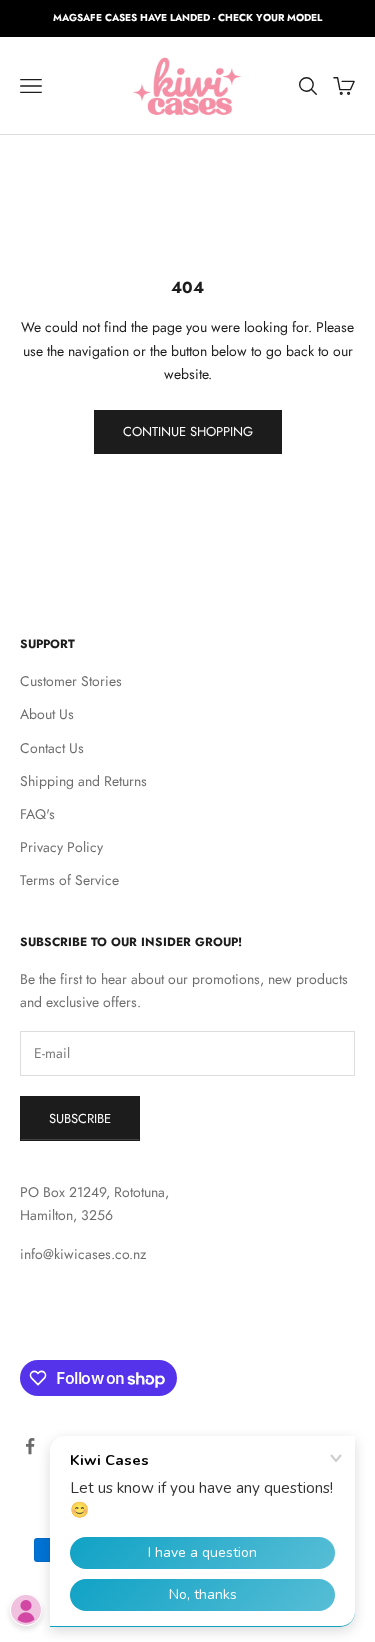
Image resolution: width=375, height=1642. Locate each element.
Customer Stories (71, 681)
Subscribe (80, 1118)
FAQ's (37, 814)
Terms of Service (69, 880)
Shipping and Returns (83, 781)
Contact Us (52, 748)
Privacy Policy (61, 847)
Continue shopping (188, 431)
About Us (47, 714)
